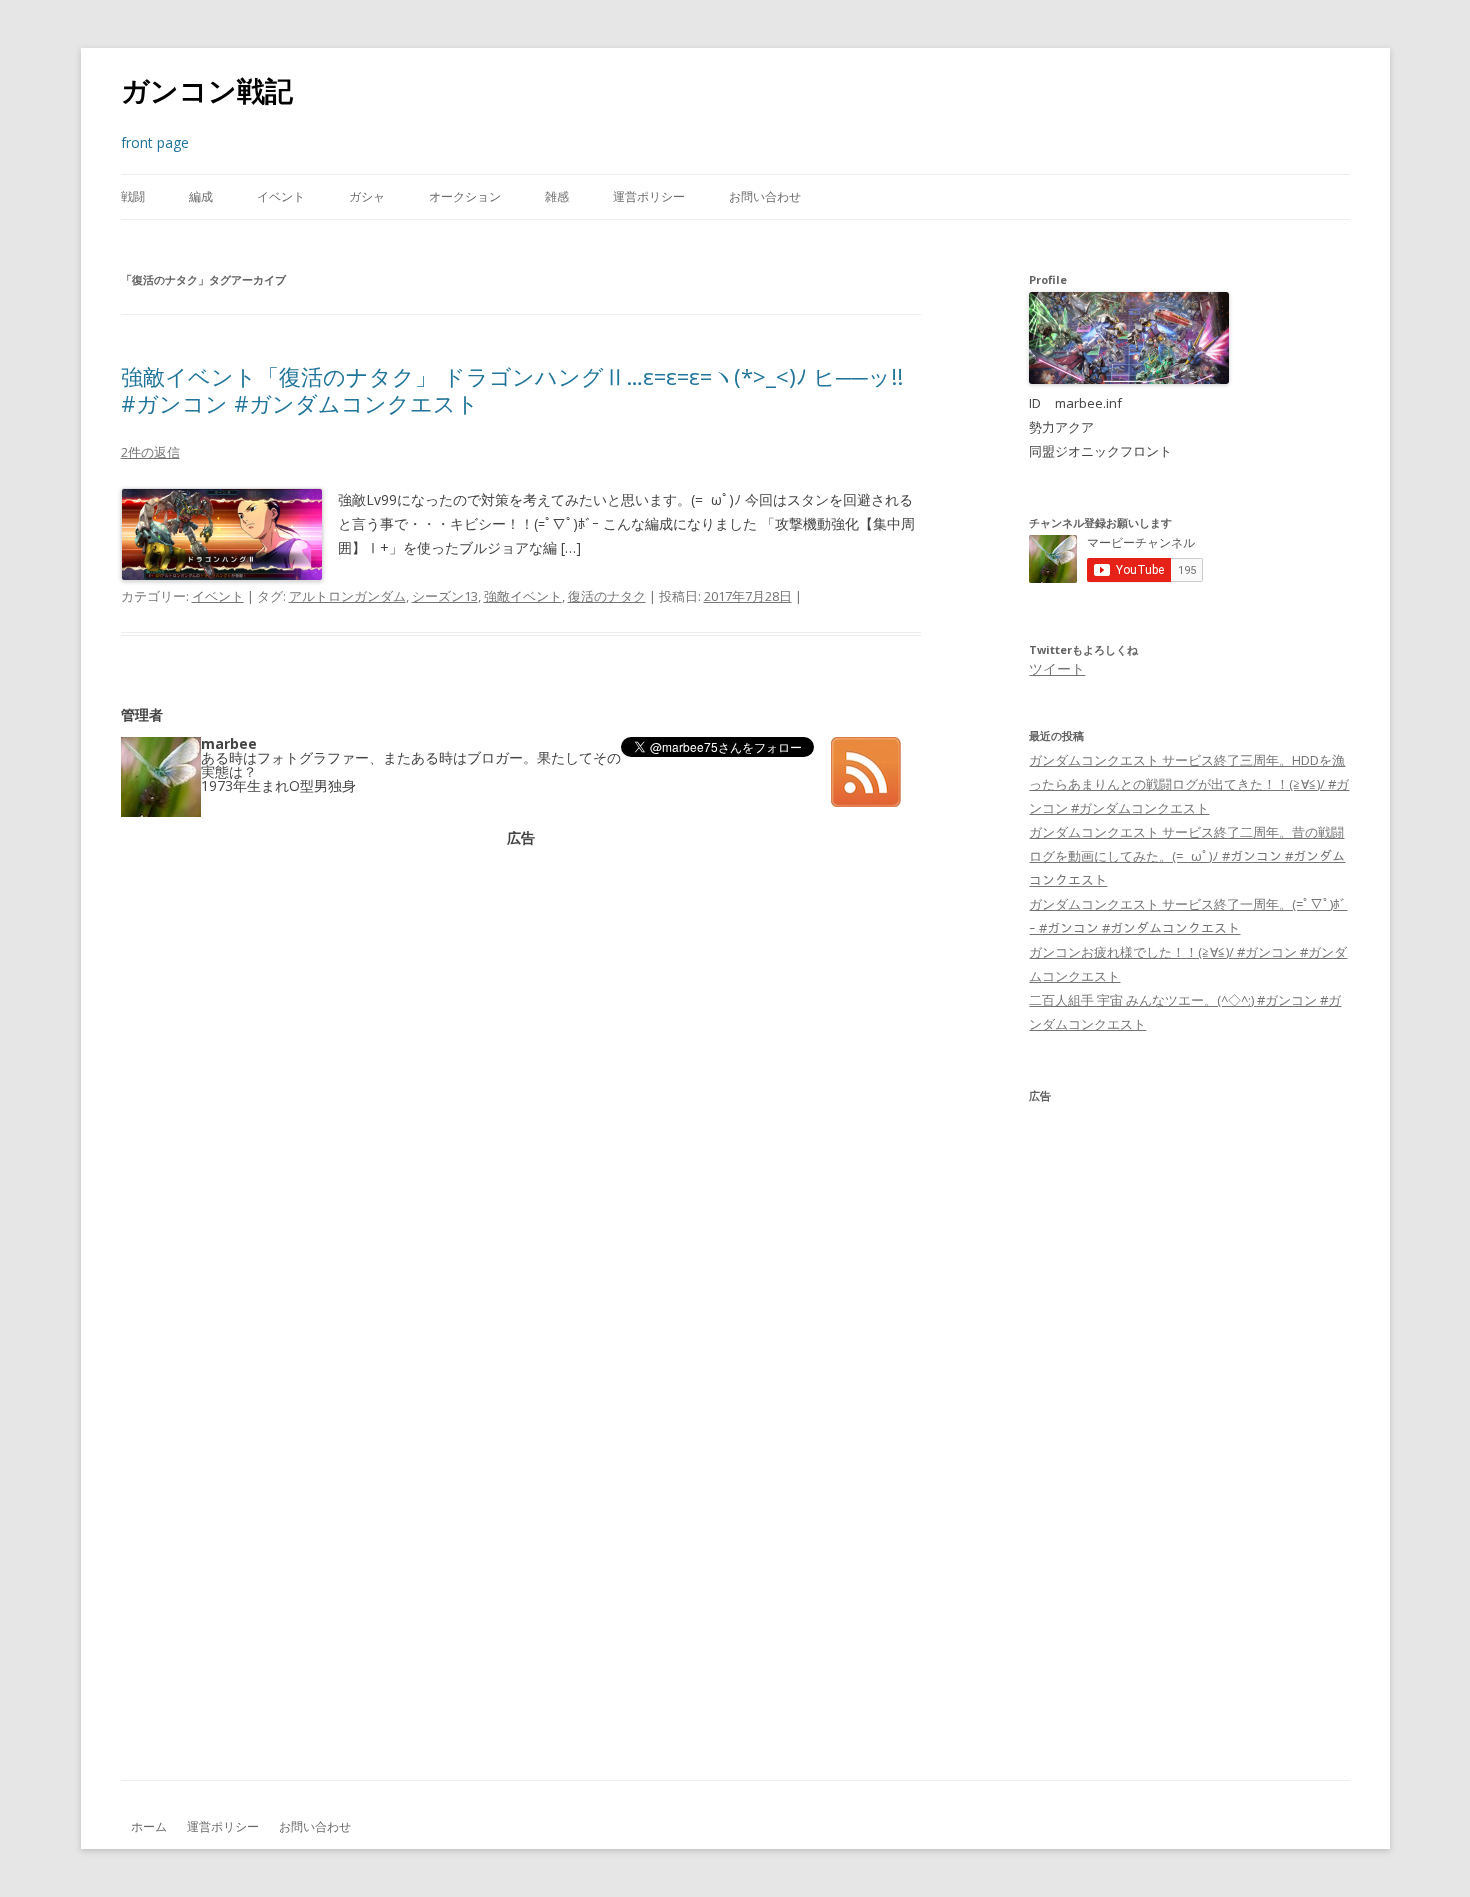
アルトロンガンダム (347, 596)
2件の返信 (150, 452)
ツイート (1057, 668)
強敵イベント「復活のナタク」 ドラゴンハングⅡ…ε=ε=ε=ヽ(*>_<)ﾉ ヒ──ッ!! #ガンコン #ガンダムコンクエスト (512, 389)
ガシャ (367, 196)
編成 (201, 196)
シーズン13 (445, 596)
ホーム (149, 1826)
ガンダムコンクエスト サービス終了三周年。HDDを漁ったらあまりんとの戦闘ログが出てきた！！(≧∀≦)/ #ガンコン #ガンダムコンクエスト (1189, 784)
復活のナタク (607, 596)
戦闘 (133, 196)
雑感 (557, 196)
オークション (465, 196)
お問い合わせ (765, 196)
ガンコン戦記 (207, 90)
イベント (281, 196)
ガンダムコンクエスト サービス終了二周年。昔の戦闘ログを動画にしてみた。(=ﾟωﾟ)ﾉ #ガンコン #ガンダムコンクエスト (1187, 856)
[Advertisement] (521, 985)
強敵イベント (523, 596)
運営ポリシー (649, 196)
